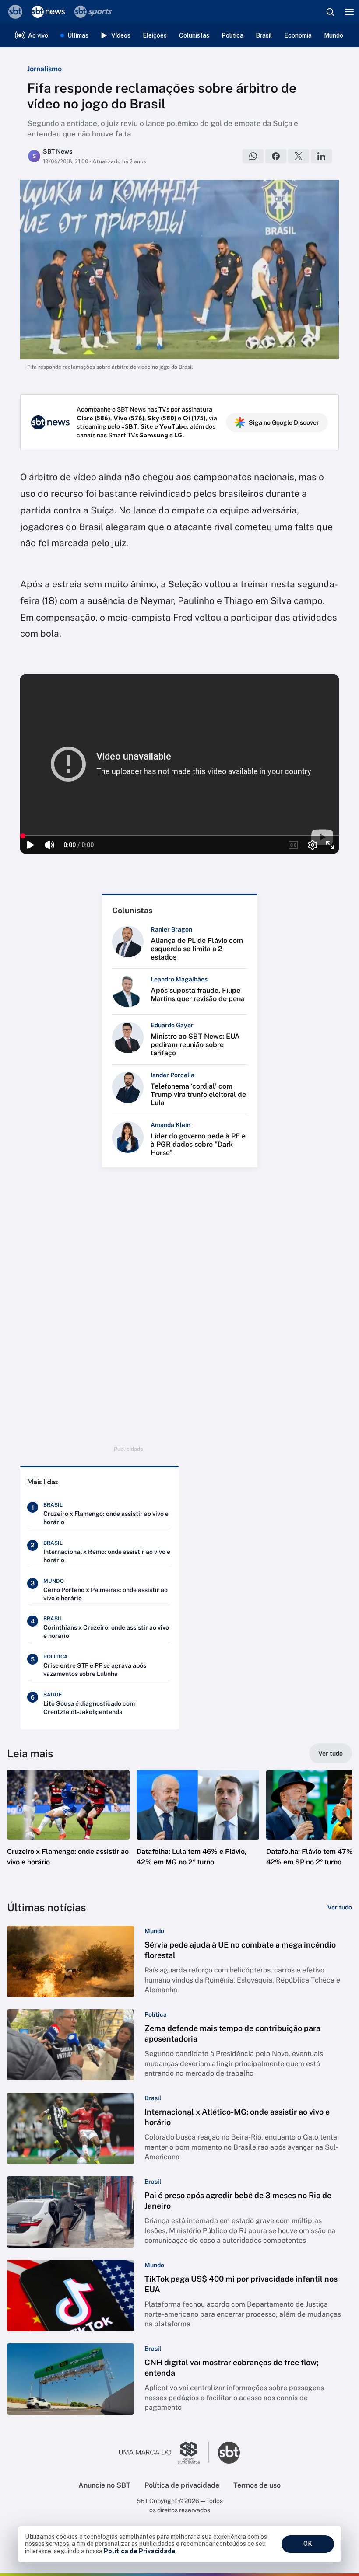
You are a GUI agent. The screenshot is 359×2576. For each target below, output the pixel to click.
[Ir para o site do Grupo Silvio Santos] (164, 2453)
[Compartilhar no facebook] (276, 156)
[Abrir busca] (330, 12)
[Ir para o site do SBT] (229, 2453)
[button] (68, 1827)
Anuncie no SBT (104, 2485)
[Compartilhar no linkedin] (321, 156)
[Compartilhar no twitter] (299, 156)
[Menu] (349, 12)
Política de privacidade (182, 2485)
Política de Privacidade (140, 2551)
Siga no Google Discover (284, 422)
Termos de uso (257, 2485)
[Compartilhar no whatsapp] (253, 156)
